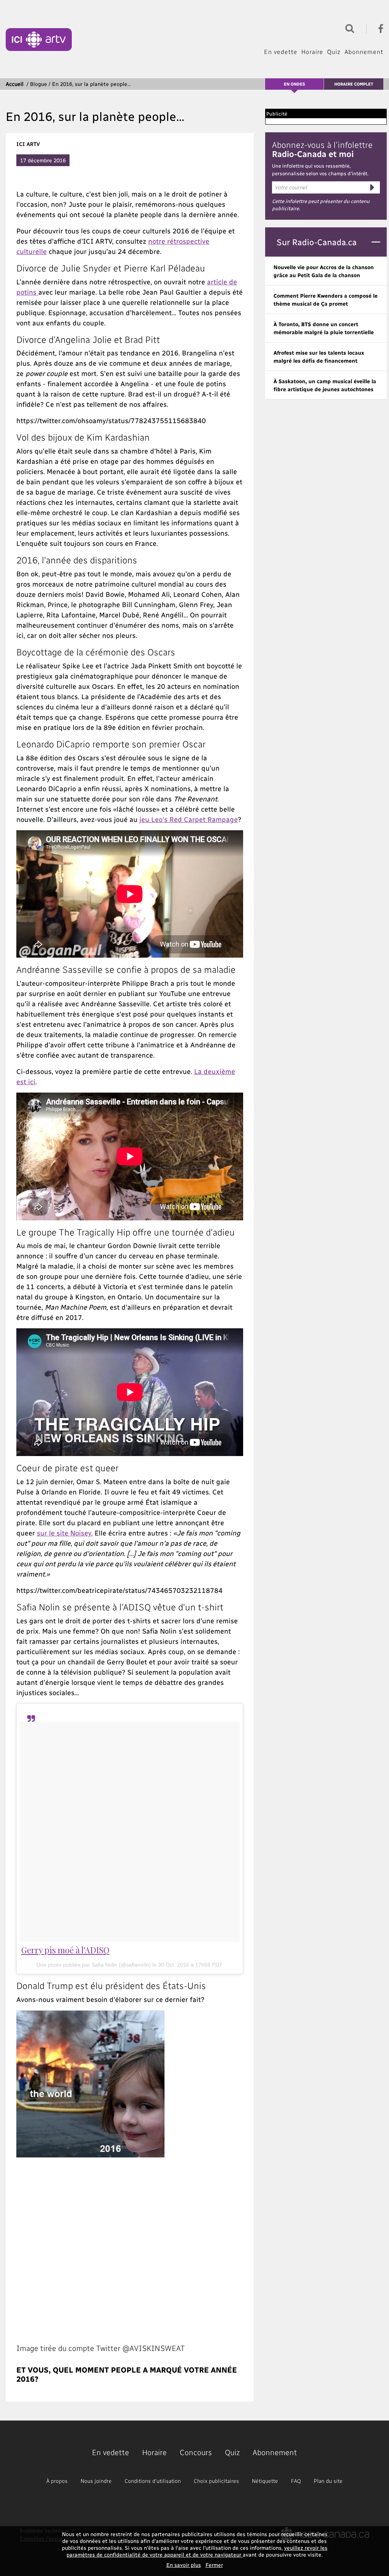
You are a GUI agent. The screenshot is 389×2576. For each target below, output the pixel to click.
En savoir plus (184, 2565)
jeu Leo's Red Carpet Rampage (189, 819)
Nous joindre (96, 2481)
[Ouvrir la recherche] (348, 28)
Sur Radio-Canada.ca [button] (317, 242)
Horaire (312, 52)
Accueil (15, 84)
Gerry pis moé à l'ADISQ (65, 1950)
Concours (196, 2452)
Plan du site (328, 2481)
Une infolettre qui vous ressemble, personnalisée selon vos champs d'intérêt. (320, 169)
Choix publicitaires (216, 2481)
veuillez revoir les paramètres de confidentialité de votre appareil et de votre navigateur (197, 2551)
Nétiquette (265, 2481)
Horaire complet (354, 84)
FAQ (296, 2481)
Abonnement (364, 52)
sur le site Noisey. (65, 1533)
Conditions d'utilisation (153, 2481)
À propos (57, 2481)
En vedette (281, 52)
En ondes (294, 84)
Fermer (214, 2565)
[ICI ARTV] (39, 40)
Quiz (334, 52)
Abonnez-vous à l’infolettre (322, 149)
